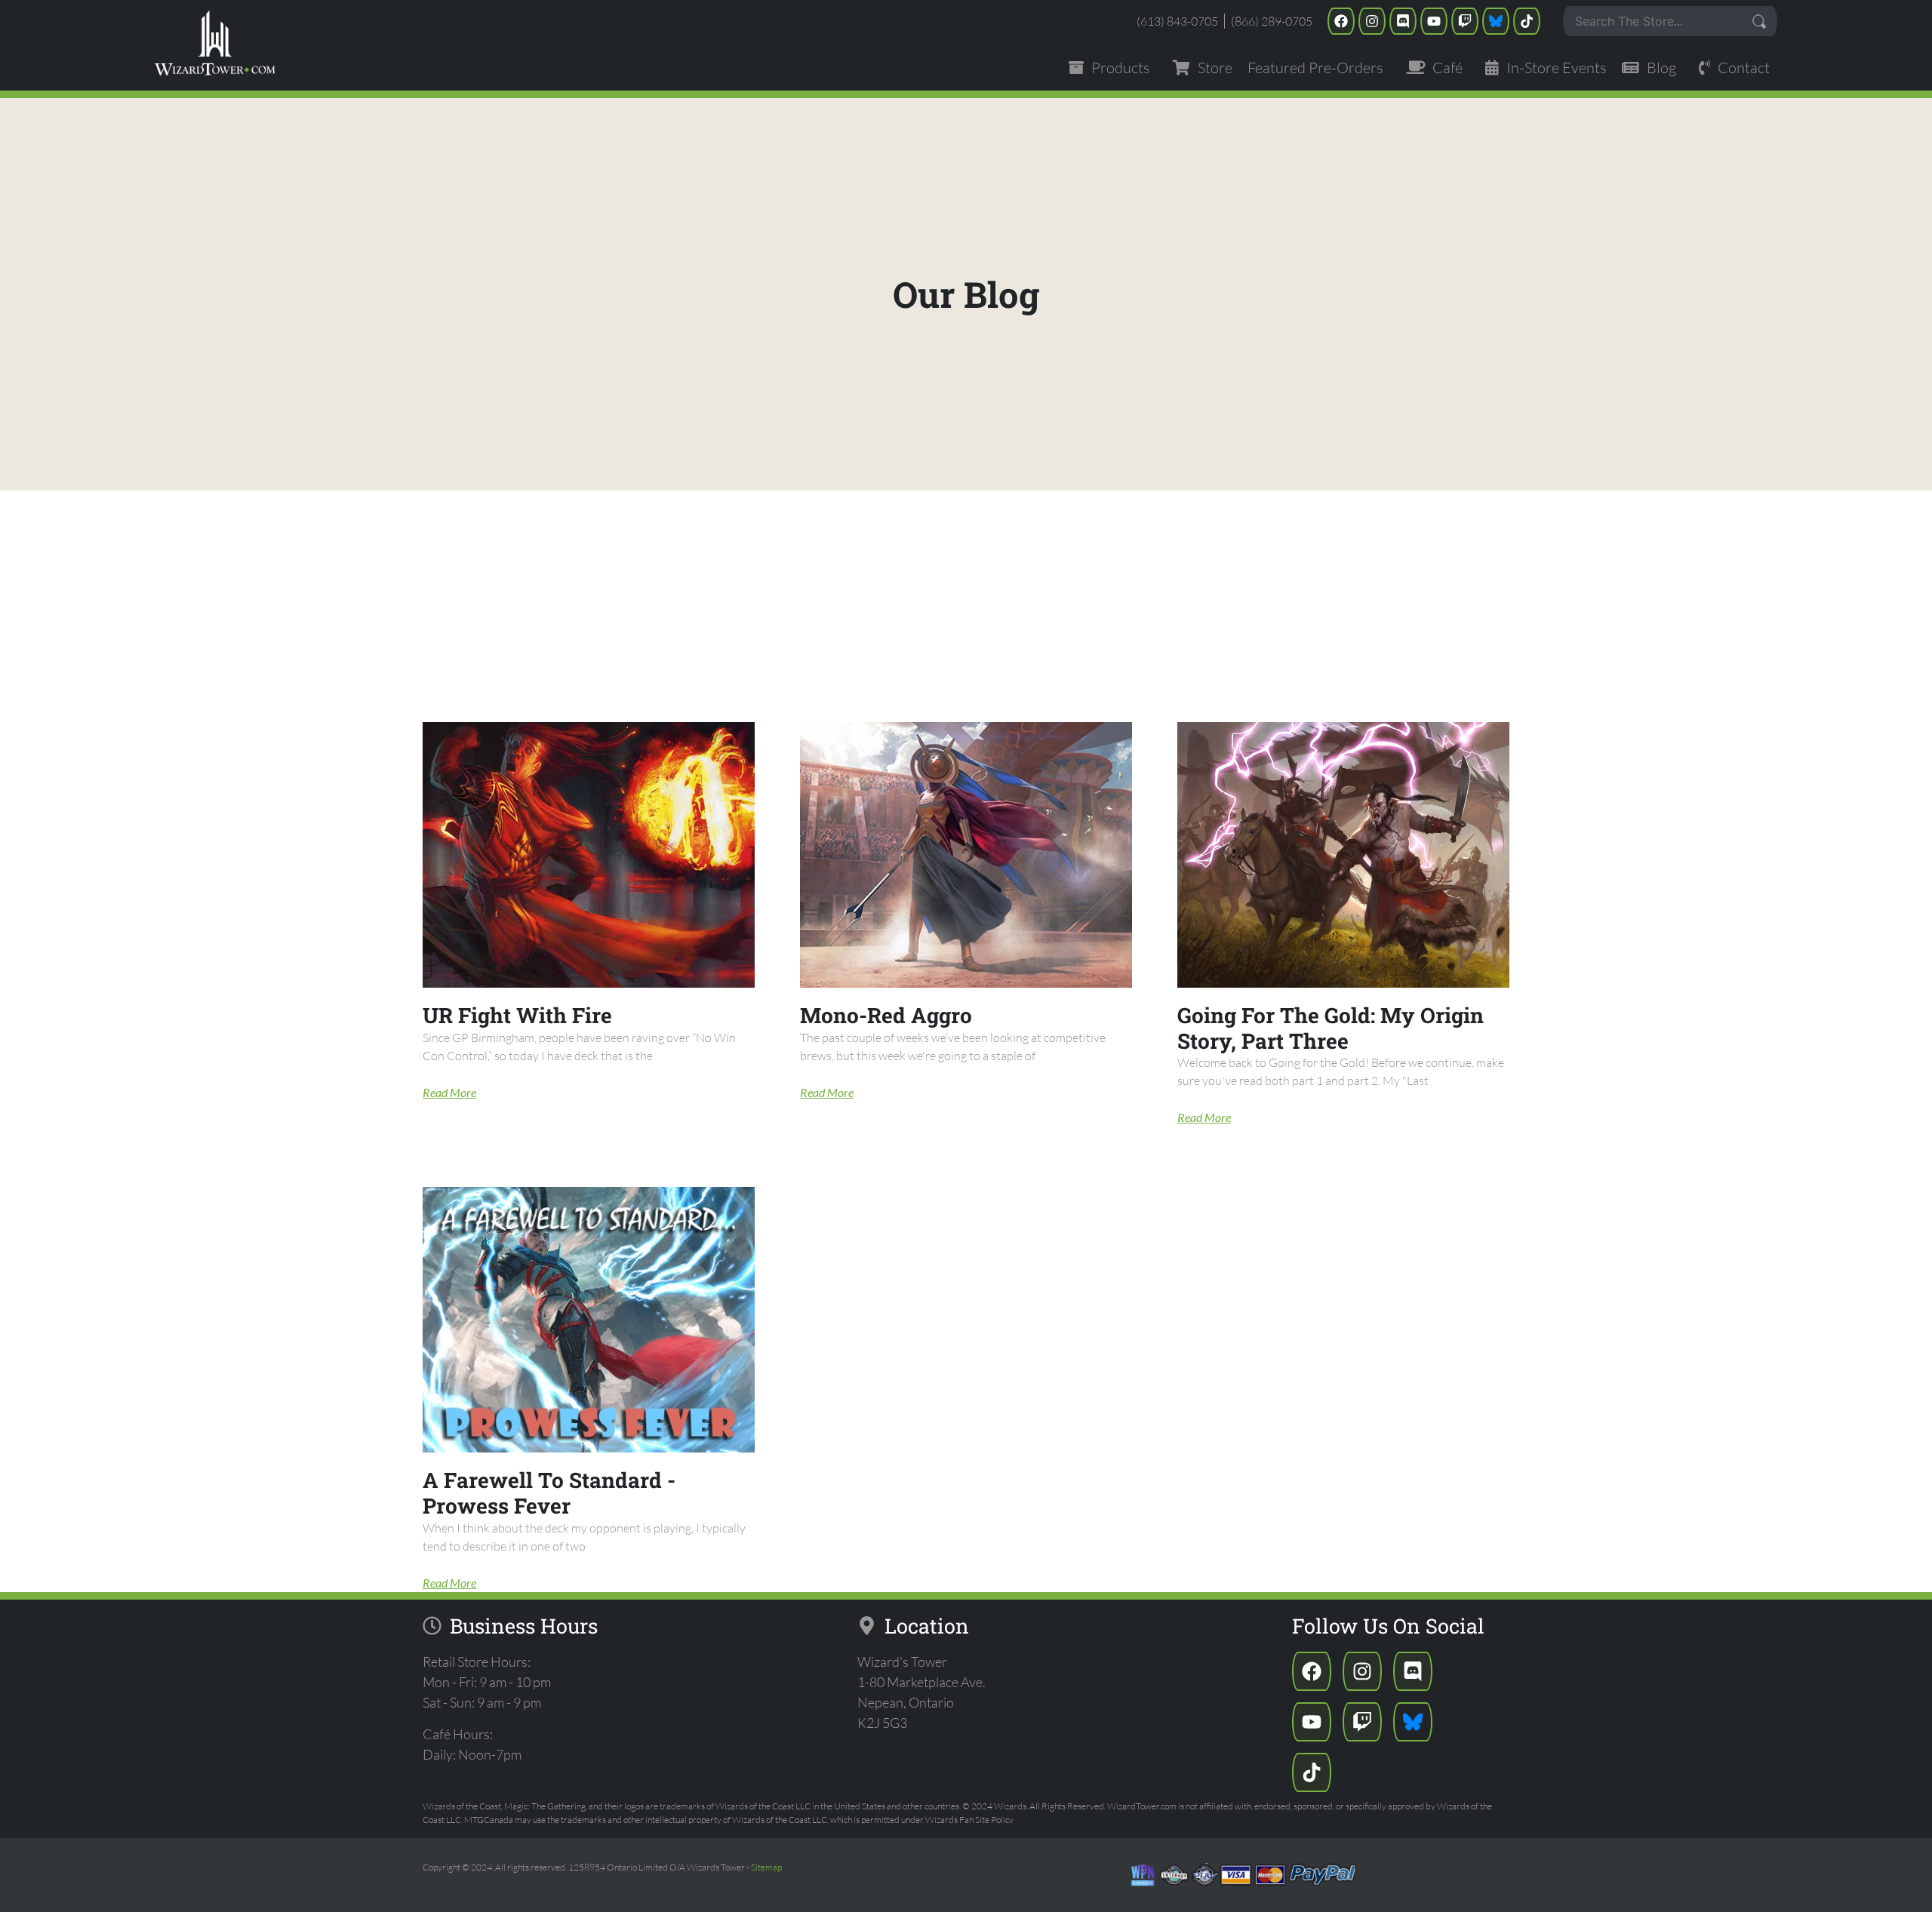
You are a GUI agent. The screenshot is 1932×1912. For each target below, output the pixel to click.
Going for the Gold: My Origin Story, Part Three (1331, 1028)
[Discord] (1403, 21)
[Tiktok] (1527, 21)
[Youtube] (1434, 21)
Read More (449, 1092)
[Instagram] (1372, 21)
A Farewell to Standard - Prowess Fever (549, 1493)
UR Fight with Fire (517, 1015)
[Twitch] (1465, 21)
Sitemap (766, 1867)
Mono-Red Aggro (886, 1015)
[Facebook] (1341, 21)
